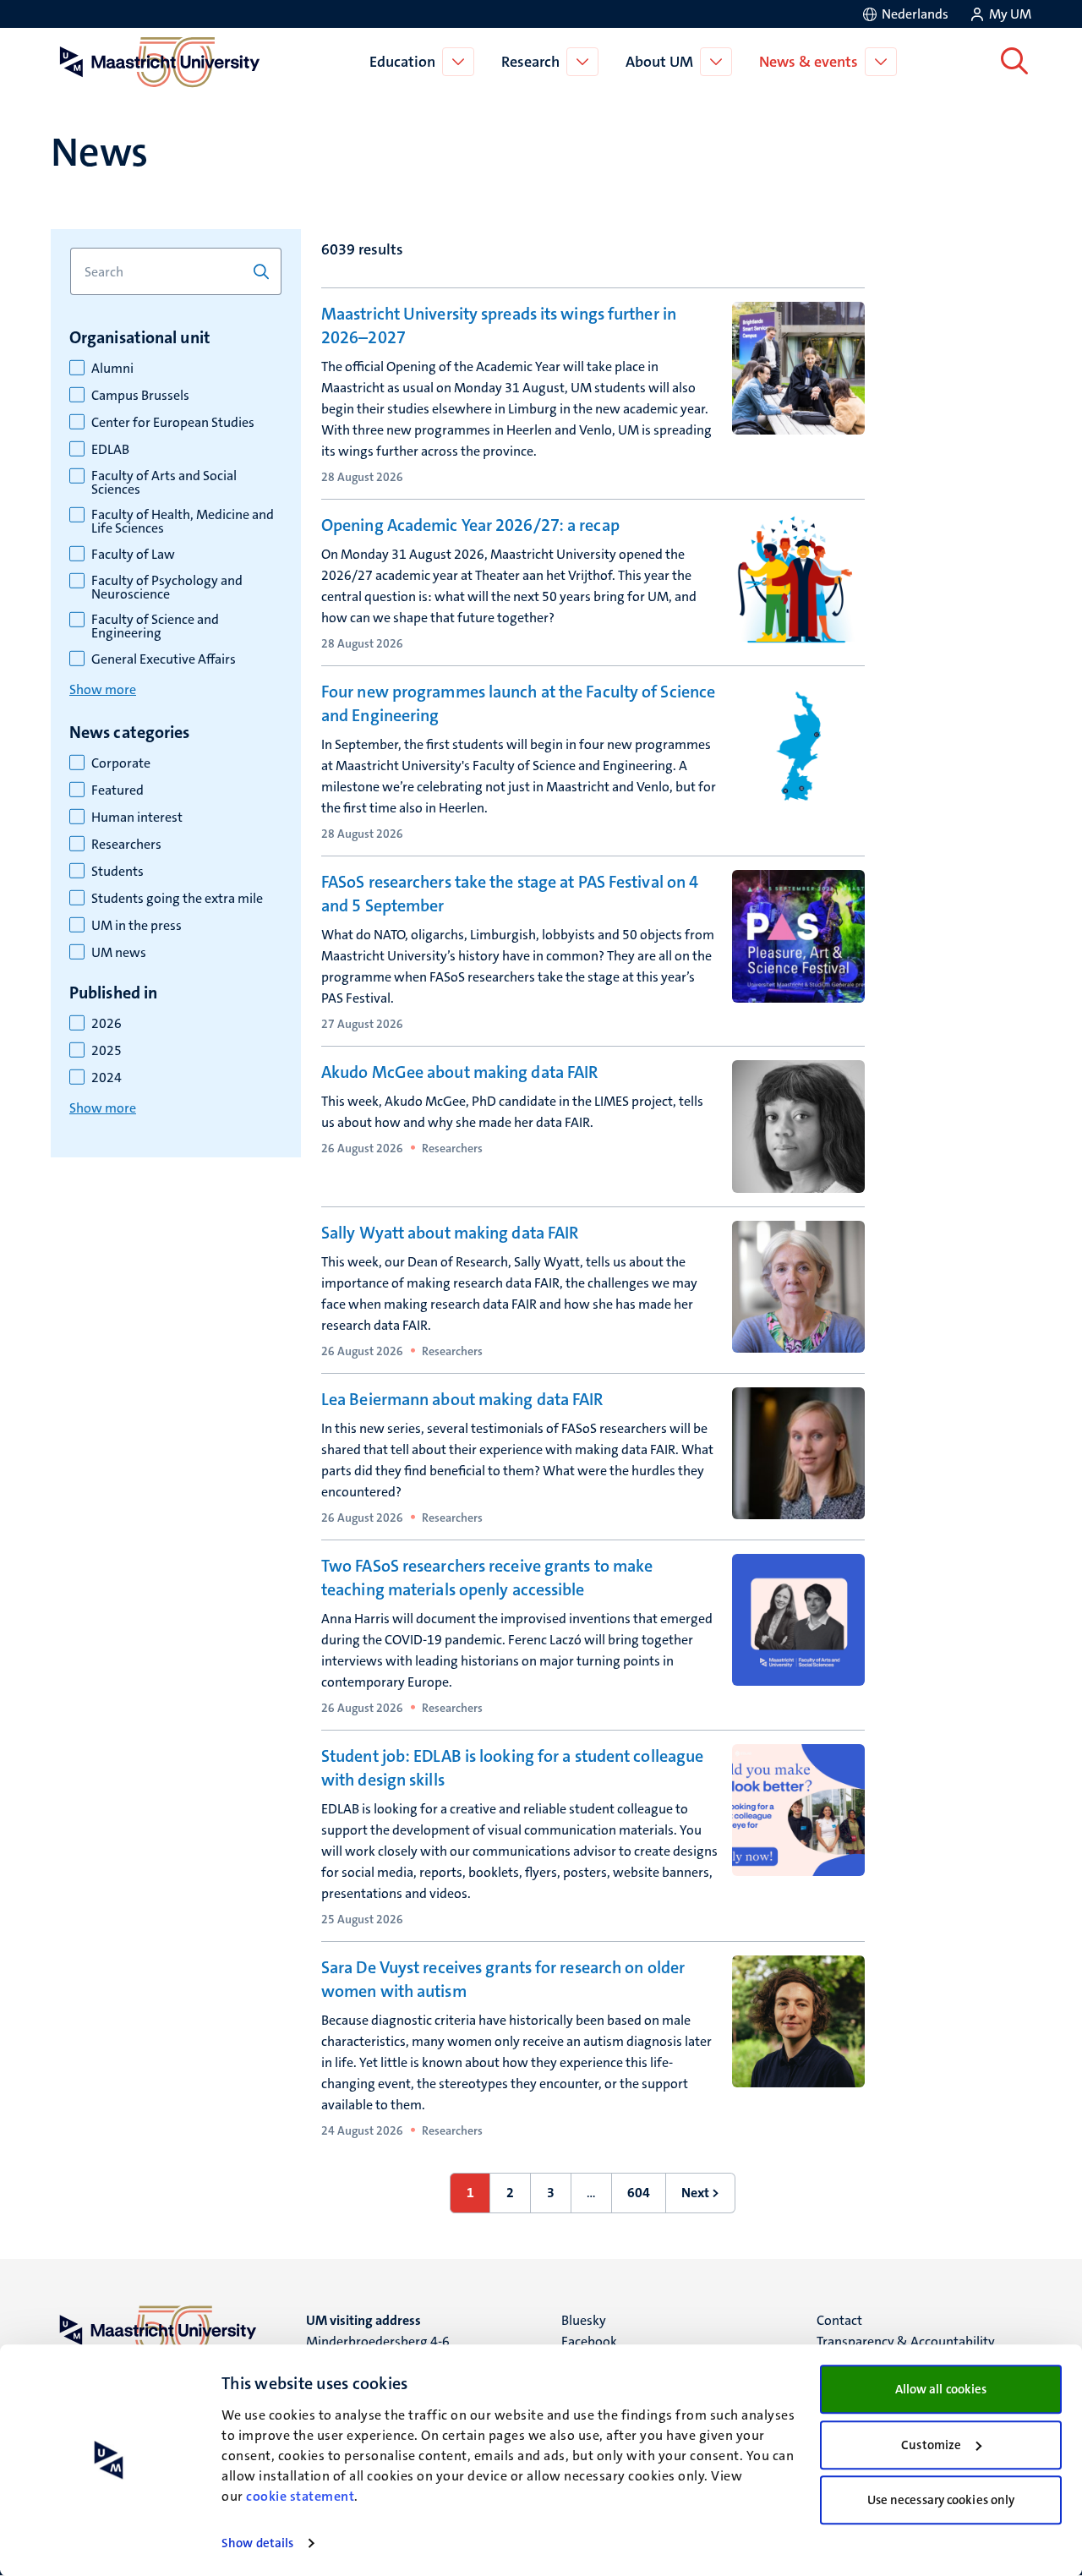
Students (117, 872)
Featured (117, 790)
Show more (103, 689)
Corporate (121, 763)
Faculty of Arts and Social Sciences (164, 483)
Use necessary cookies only (941, 2500)
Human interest (137, 818)
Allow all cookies (941, 2389)
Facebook (589, 2341)
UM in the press (137, 926)
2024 (107, 1078)
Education (402, 62)
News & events (809, 62)
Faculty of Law (133, 555)
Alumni (112, 369)
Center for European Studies (173, 423)
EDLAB (110, 450)
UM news (119, 953)
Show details (257, 2543)
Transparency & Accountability (906, 2341)
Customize (931, 2445)
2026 (107, 1024)
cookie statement (300, 2496)
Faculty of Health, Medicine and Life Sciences (183, 522)
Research (530, 62)
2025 (107, 1051)
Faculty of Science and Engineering (155, 626)
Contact (839, 2320)
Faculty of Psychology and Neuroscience (167, 588)
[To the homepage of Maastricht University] (160, 62)
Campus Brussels (140, 396)
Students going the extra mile (177, 899)
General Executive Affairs (164, 659)
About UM (659, 62)
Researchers (126, 845)
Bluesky (584, 2320)
